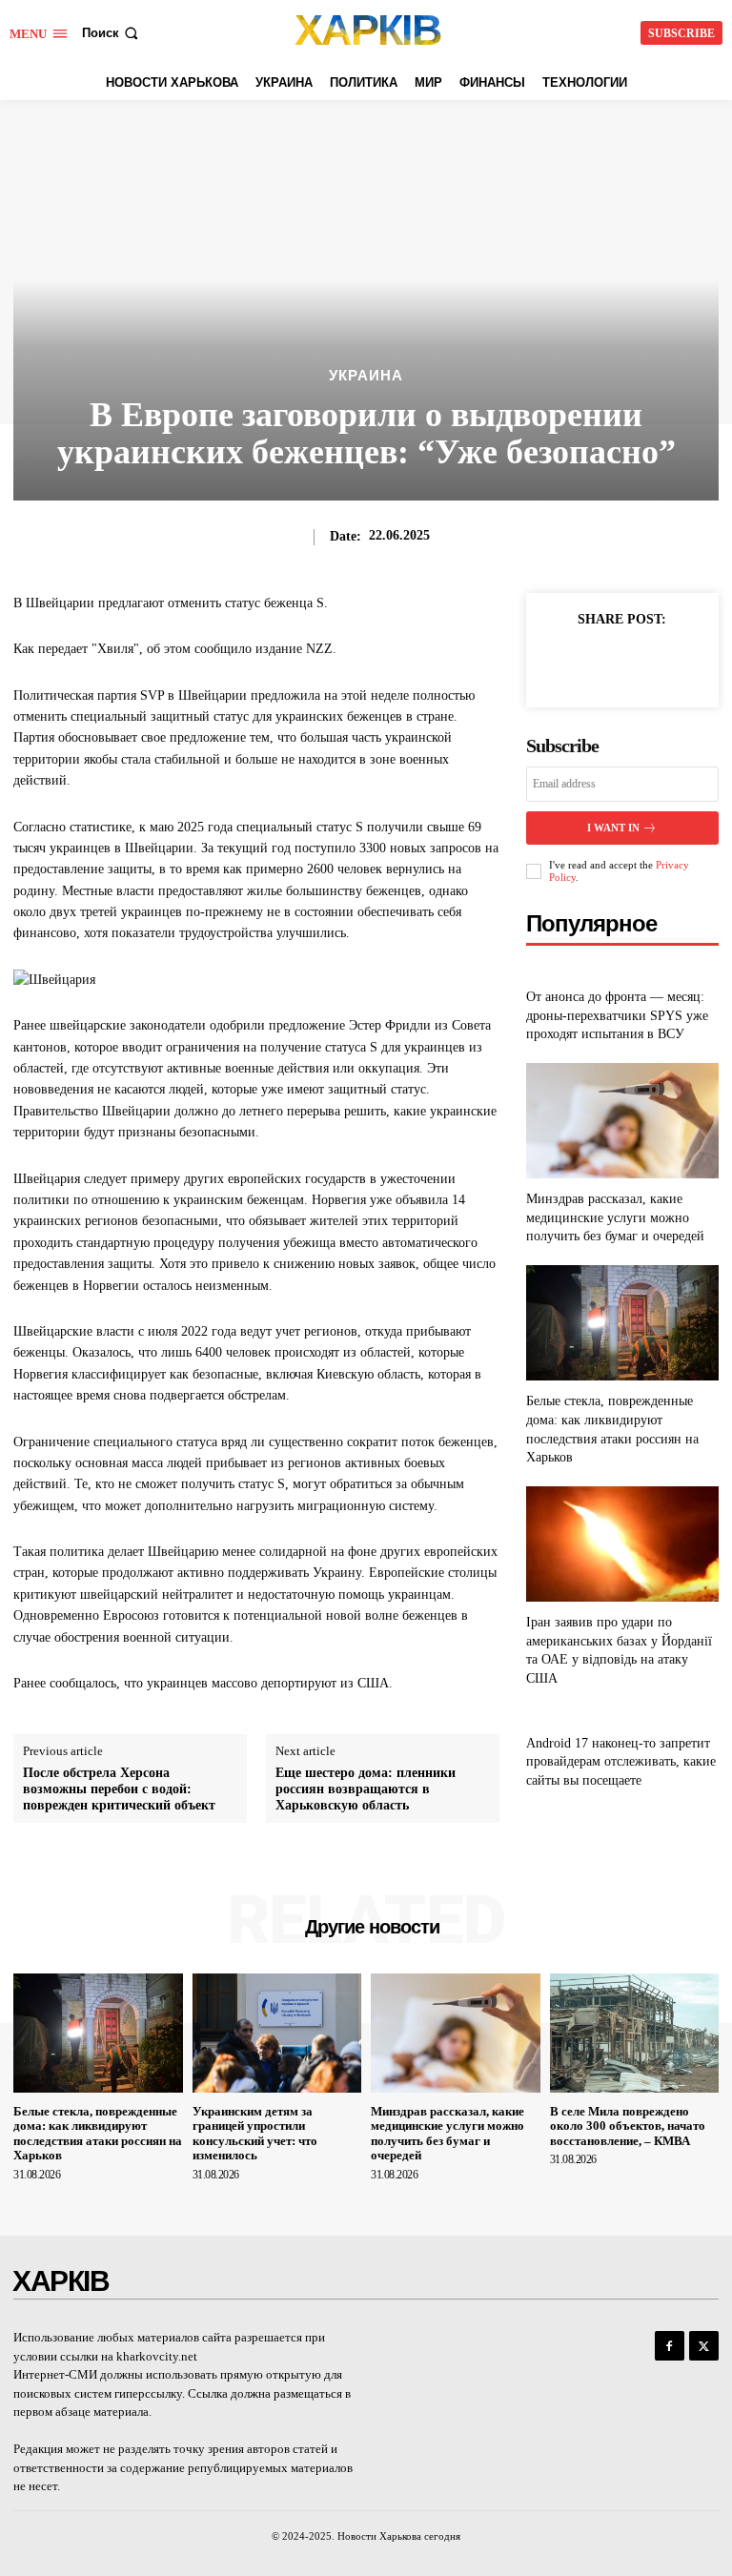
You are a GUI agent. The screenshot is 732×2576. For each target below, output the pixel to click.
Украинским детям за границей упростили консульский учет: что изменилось (255, 2134)
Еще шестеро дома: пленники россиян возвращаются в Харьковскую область (366, 1789)
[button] (112, 33)
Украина (366, 375)
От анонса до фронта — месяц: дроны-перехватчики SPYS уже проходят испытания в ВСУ (617, 1015)
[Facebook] (578, 663)
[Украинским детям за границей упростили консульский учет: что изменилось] (277, 2033)
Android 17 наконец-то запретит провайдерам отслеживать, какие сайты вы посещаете (621, 1762)
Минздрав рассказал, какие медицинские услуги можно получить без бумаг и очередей (615, 1217)
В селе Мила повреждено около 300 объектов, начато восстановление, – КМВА (628, 2126)
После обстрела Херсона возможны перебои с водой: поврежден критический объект (119, 1789)
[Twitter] (621, 663)
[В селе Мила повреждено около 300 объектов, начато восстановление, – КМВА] (635, 2033)
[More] (666, 663)
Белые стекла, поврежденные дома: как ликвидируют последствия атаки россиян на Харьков (98, 2134)
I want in (613, 828)
